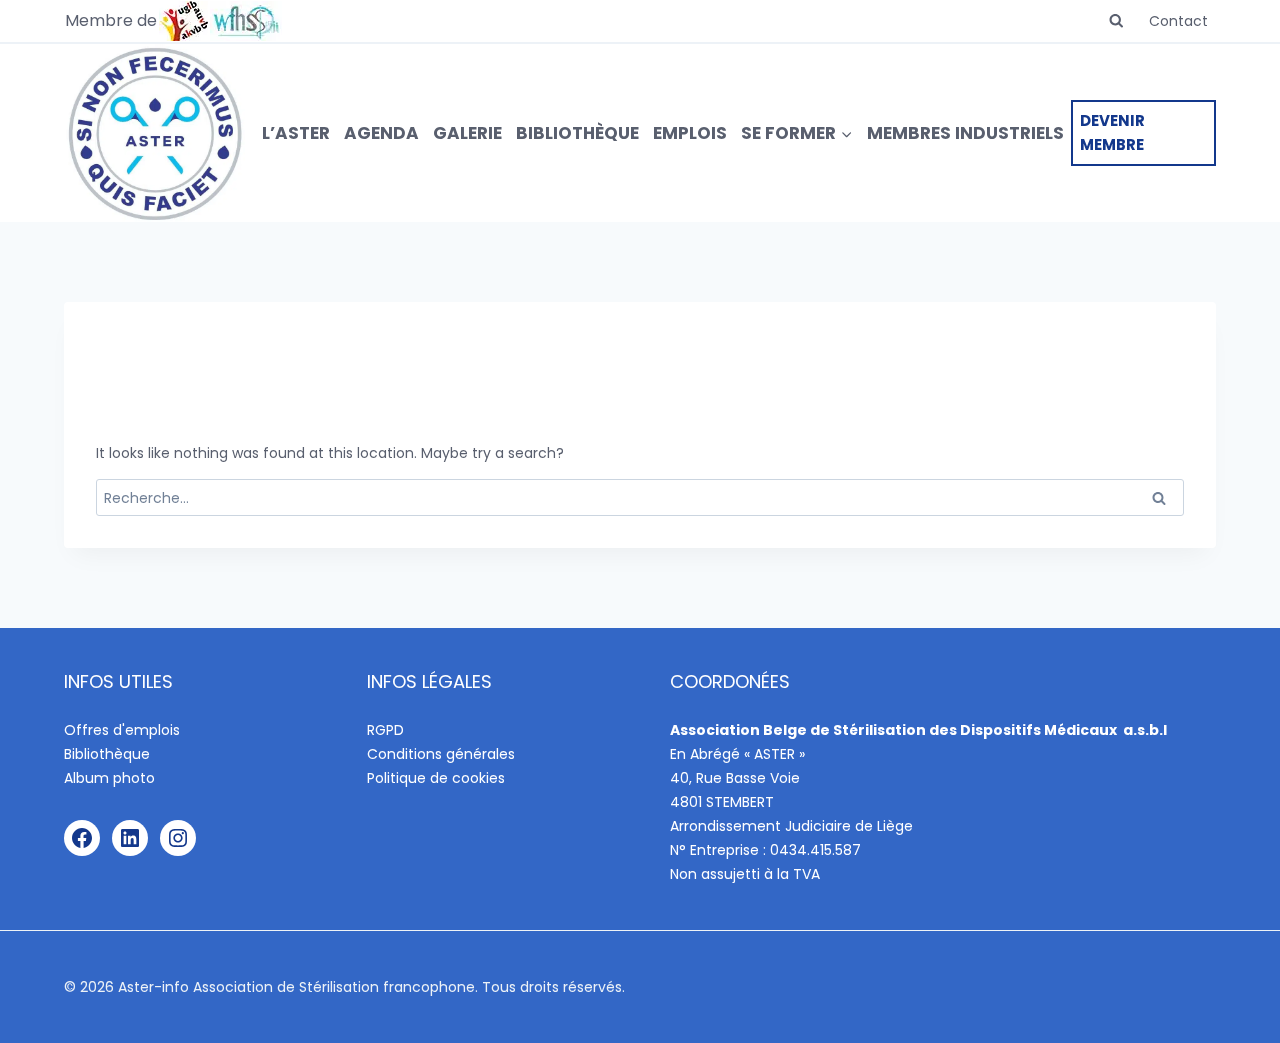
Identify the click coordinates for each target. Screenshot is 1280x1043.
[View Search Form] (1116, 21)
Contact (1178, 21)
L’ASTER (296, 133)
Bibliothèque (577, 133)
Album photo (109, 778)
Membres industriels (965, 133)
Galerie (467, 133)
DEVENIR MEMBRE (1112, 132)
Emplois (690, 133)
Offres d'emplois (122, 730)
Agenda (381, 133)
